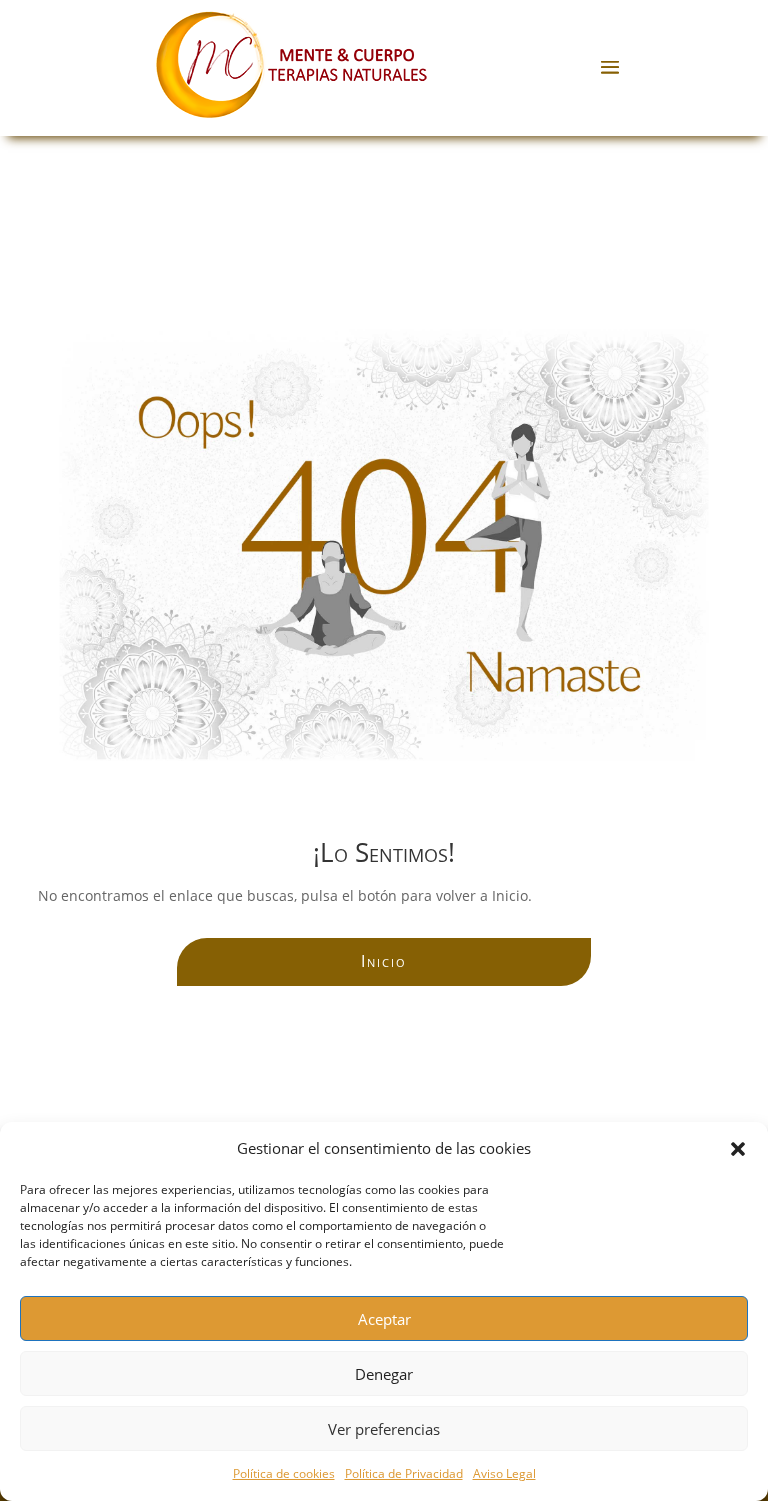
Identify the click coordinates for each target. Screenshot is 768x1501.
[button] (738, 1149)
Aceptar (384, 1319)
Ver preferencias (384, 1429)
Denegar (384, 1374)
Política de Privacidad (404, 1473)
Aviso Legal (504, 1473)
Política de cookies (284, 1473)
